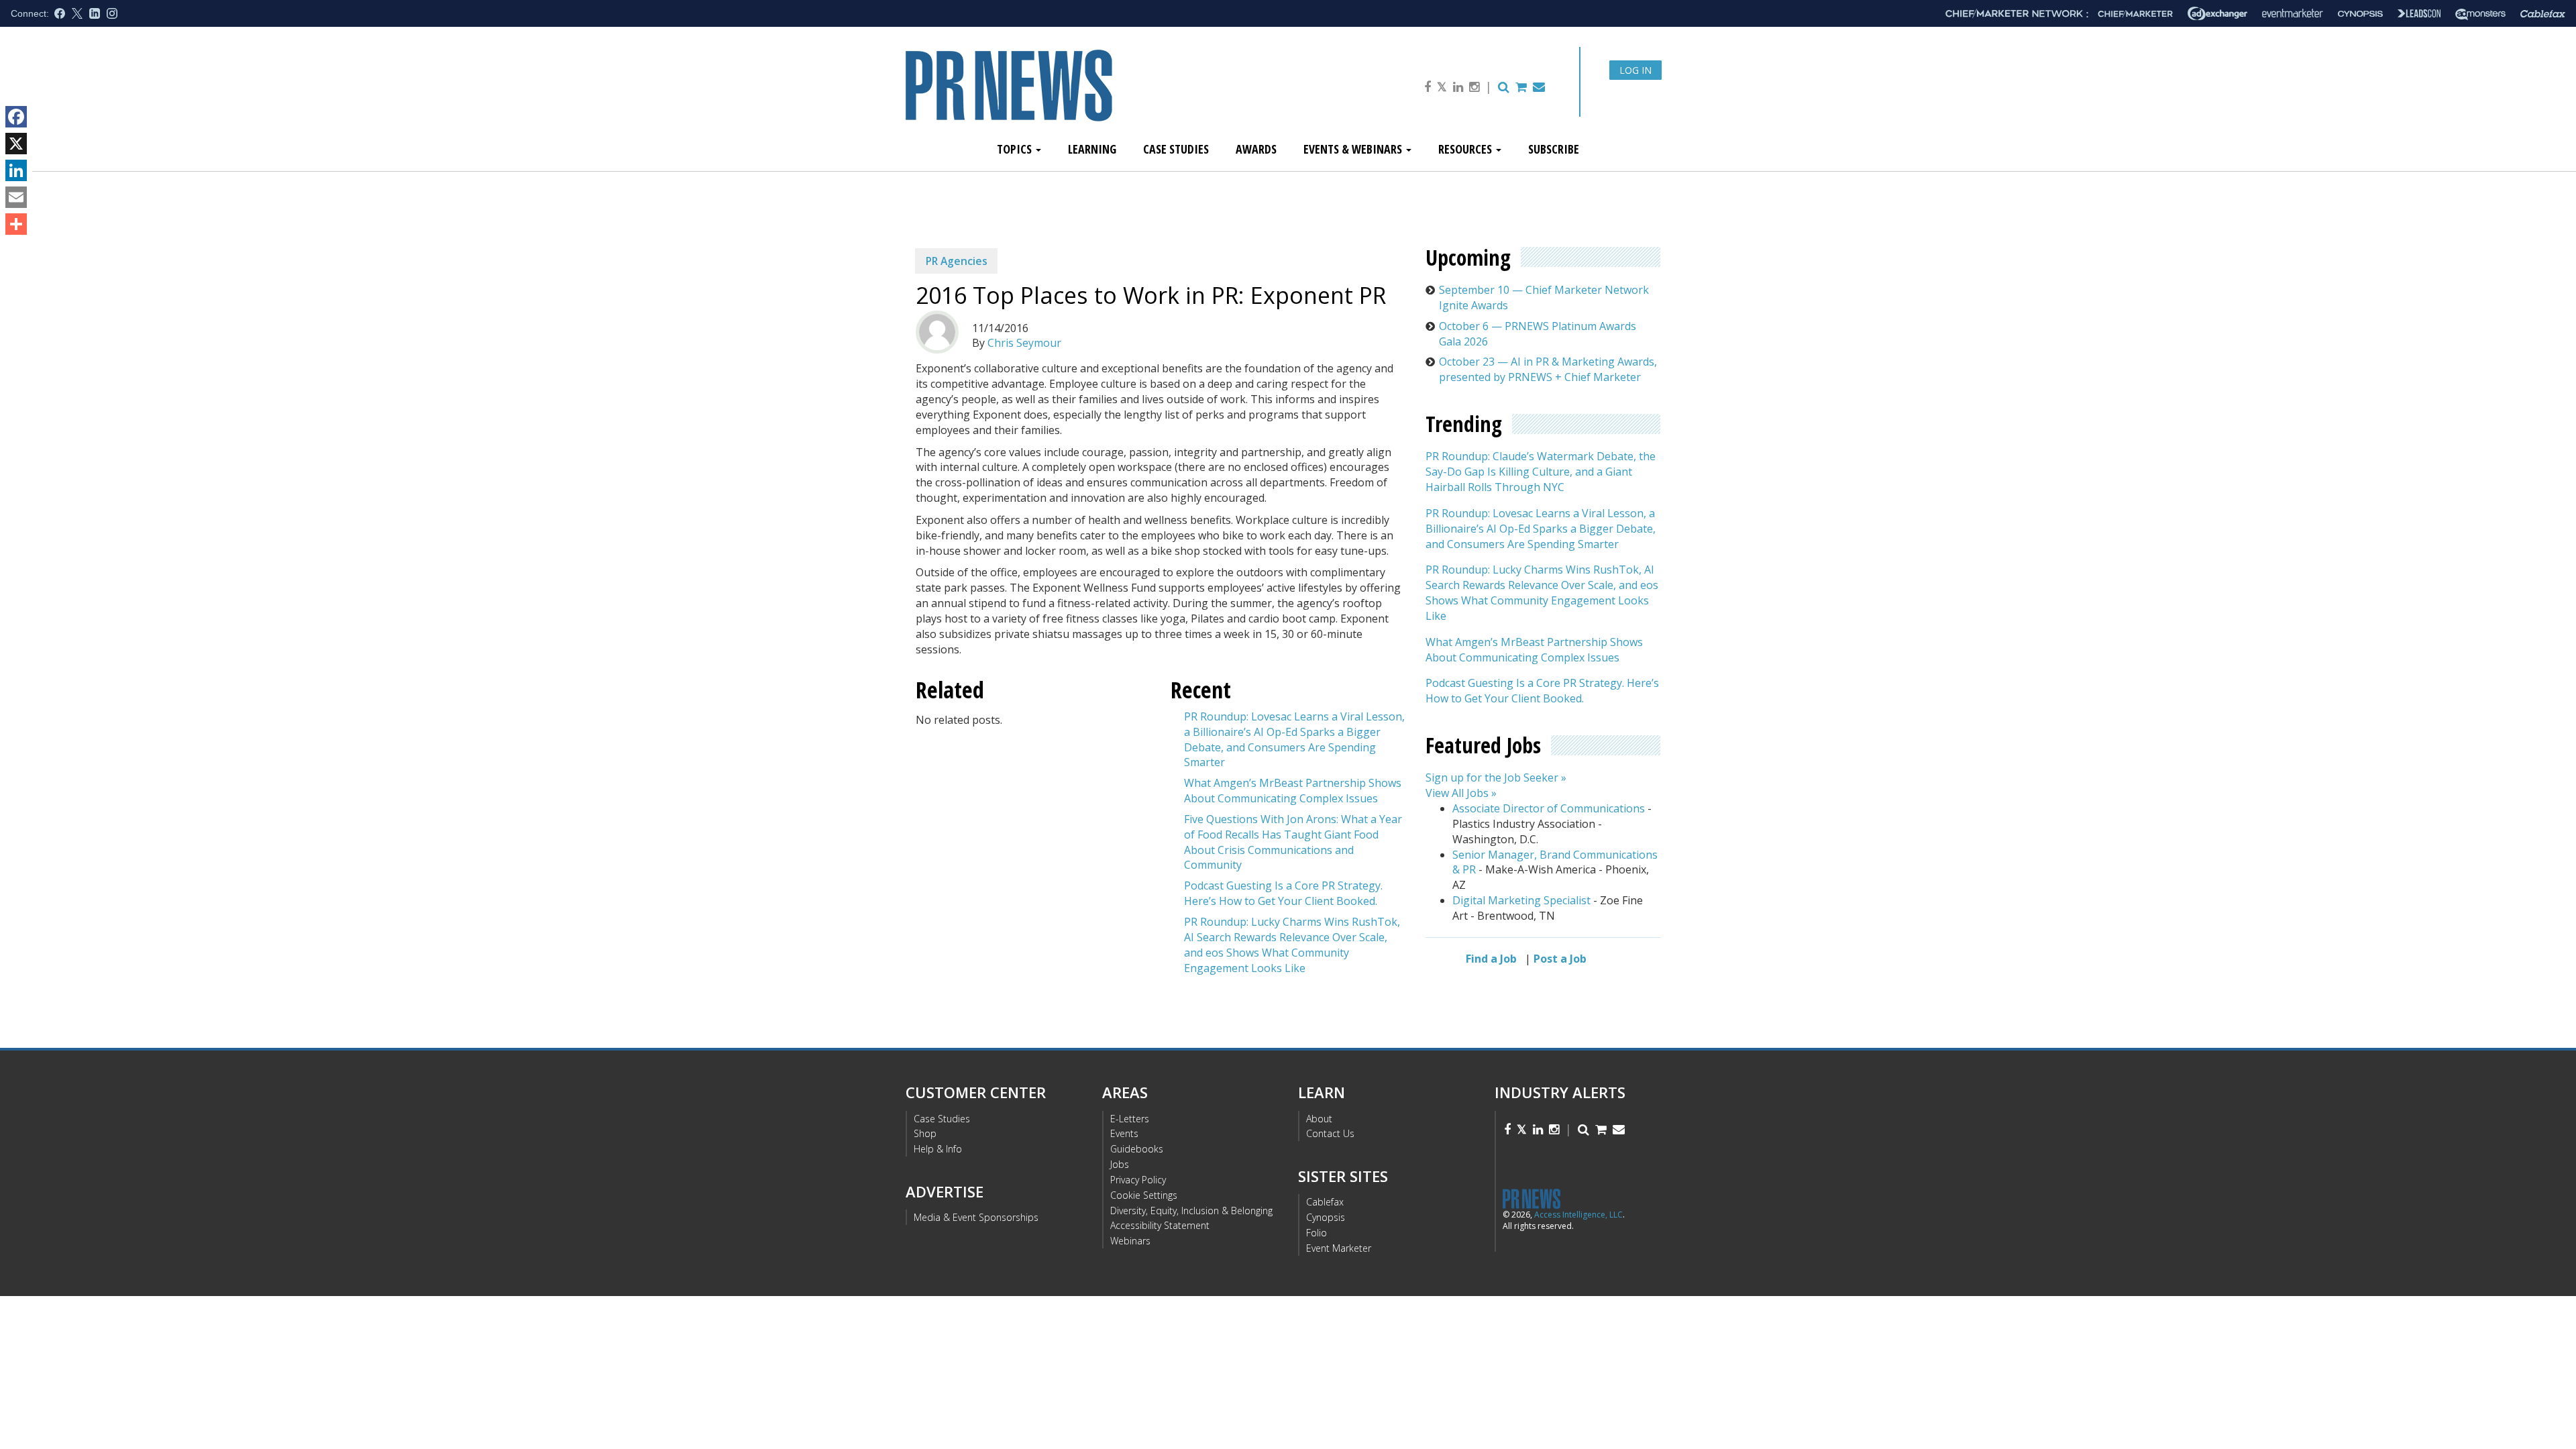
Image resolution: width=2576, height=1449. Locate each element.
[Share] (16, 224)
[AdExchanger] (2217, 13)
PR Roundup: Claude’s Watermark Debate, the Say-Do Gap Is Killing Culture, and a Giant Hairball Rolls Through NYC (1541, 472)
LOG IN (1635, 70)
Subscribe (1554, 149)
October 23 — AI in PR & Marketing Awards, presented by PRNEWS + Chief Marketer (1548, 369)
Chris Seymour (1024, 343)
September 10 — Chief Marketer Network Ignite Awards (1544, 298)
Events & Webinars (1354, 149)
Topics (1016, 149)
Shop (925, 1133)
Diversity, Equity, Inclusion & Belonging (1191, 1211)
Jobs (1120, 1164)
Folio (1317, 1233)
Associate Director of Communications (1549, 808)
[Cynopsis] (2360, 14)
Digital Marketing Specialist (1521, 900)
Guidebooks (1137, 1149)
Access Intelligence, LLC (1578, 1215)
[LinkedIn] (16, 170)
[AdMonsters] (2480, 14)
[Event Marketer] (2293, 14)
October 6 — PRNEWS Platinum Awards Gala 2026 (1538, 334)
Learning (1092, 149)
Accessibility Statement (1160, 1225)
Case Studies (1176, 149)
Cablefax (1325, 1202)
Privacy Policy (1138, 1180)
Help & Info (938, 1149)
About (1319, 1119)
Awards (1256, 149)
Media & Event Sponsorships (976, 1217)
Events (1124, 1133)
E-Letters (1130, 1119)
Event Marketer (1339, 1248)
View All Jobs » (1461, 793)
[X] (16, 144)
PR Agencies (957, 261)
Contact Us (1330, 1133)
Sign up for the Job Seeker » (1496, 777)
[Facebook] (16, 117)
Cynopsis (1326, 1217)
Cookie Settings (1144, 1195)
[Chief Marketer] (2135, 14)
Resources (1466, 149)
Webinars (1130, 1241)
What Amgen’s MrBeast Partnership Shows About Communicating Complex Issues (1293, 791)
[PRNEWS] (1056, 96)
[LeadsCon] (2419, 13)
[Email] (16, 197)
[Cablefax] (2543, 14)
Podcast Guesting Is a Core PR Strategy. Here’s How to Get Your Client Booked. (1283, 893)
